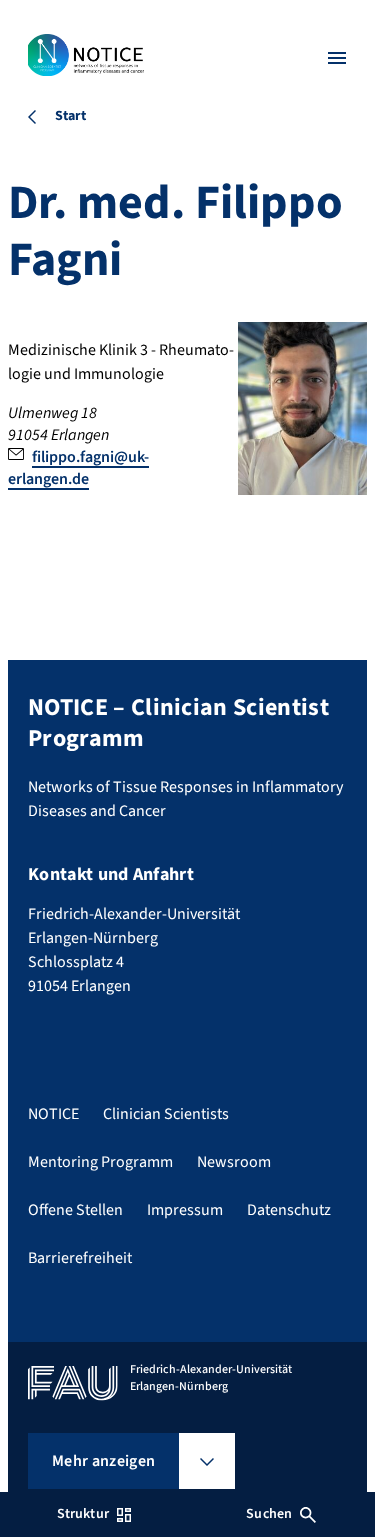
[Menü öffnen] (337, 58)
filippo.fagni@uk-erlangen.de (78, 468)
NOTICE (53, 1114)
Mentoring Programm (100, 1162)
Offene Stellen (75, 1210)
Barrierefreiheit (80, 1258)
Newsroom (234, 1162)
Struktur (83, 1514)
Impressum (185, 1210)
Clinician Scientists (166, 1114)
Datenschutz (289, 1210)
